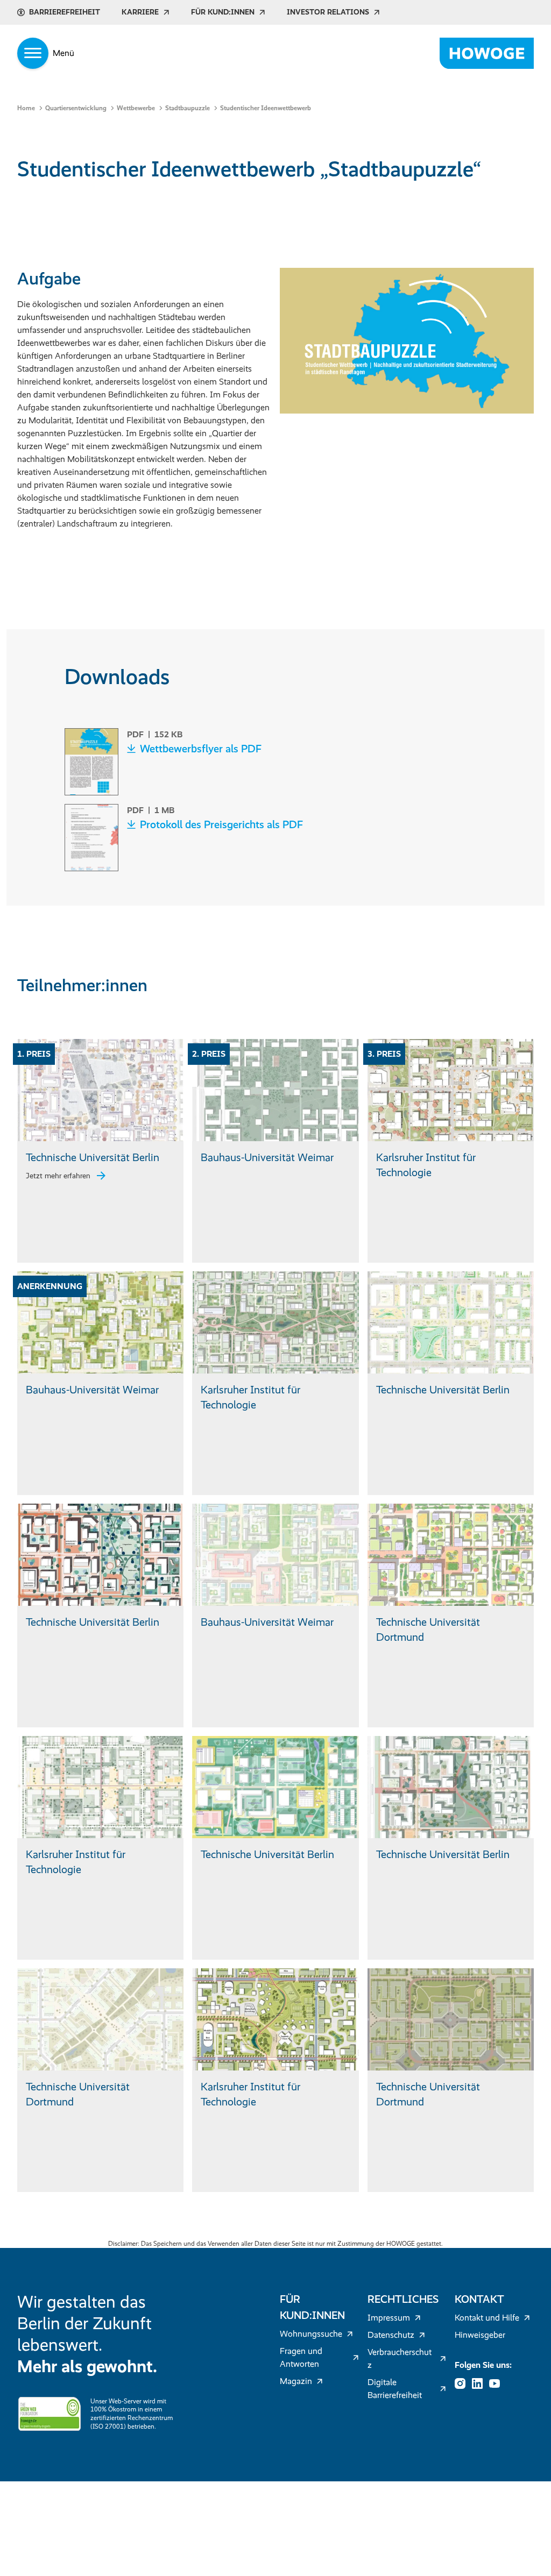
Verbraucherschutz (400, 2358)
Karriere (140, 12)
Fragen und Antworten (301, 2357)
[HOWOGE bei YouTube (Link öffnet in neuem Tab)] (498, 2383)
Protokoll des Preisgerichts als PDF (221, 824)
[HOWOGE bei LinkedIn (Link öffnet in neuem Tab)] (481, 2383)
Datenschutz (391, 2335)
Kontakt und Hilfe (487, 2318)
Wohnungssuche (311, 2334)
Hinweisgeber (480, 2335)
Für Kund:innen (223, 12)
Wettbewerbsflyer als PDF (201, 749)
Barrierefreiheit (65, 12)
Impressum (389, 2318)
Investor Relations (328, 12)
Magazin (296, 2381)
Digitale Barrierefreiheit (395, 2389)
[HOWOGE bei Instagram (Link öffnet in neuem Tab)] (463, 2383)
